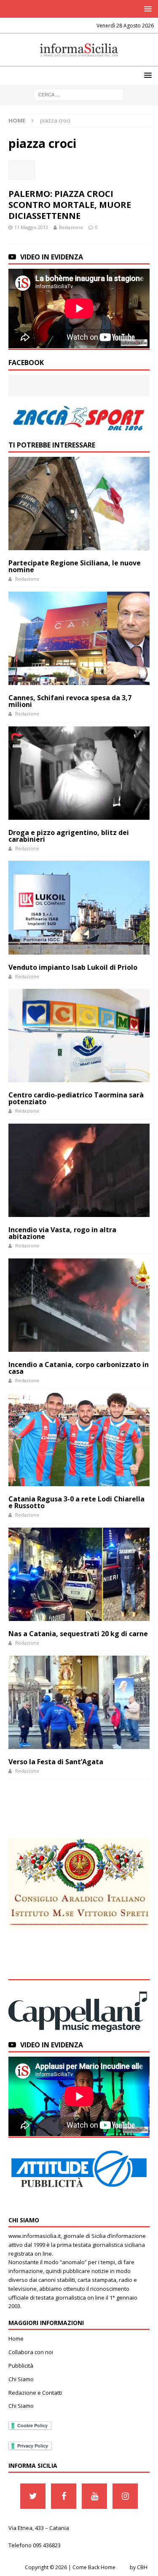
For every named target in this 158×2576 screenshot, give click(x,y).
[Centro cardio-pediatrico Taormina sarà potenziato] (79, 1036)
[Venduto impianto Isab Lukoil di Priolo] (79, 907)
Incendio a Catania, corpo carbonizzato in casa (79, 1368)
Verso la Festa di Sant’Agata (56, 1762)
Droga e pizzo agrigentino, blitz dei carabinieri (69, 836)
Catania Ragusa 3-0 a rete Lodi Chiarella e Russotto (76, 1502)
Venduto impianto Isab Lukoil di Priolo (73, 967)
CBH (142, 2567)
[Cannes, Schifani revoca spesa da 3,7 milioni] (79, 638)
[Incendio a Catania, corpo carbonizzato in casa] (79, 1305)
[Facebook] (64, 2496)
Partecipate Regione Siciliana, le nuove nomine (75, 566)
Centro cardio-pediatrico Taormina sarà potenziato (76, 1098)
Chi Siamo (21, 2379)
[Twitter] (33, 2496)
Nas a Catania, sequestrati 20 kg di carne (78, 1634)
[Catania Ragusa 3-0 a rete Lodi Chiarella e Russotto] (79, 1439)
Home (16, 2339)
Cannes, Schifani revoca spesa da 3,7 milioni (70, 701)
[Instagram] (125, 2496)
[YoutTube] (94, 2496)
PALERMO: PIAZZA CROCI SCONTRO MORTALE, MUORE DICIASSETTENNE (70, 205)
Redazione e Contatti (35, 2393)
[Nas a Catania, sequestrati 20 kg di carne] (79, 1574)
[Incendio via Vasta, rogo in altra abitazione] (79, 1170)
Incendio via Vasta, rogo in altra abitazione (62, 1233)
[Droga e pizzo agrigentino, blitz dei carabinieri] (79, 773)
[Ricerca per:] (79, 94)
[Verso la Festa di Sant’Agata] (79, 1702)
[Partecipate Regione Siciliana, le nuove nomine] (79, 503)
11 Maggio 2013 (31, 227)
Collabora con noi (31, 2352)
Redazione (71, 227)
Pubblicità (21, 2366)
